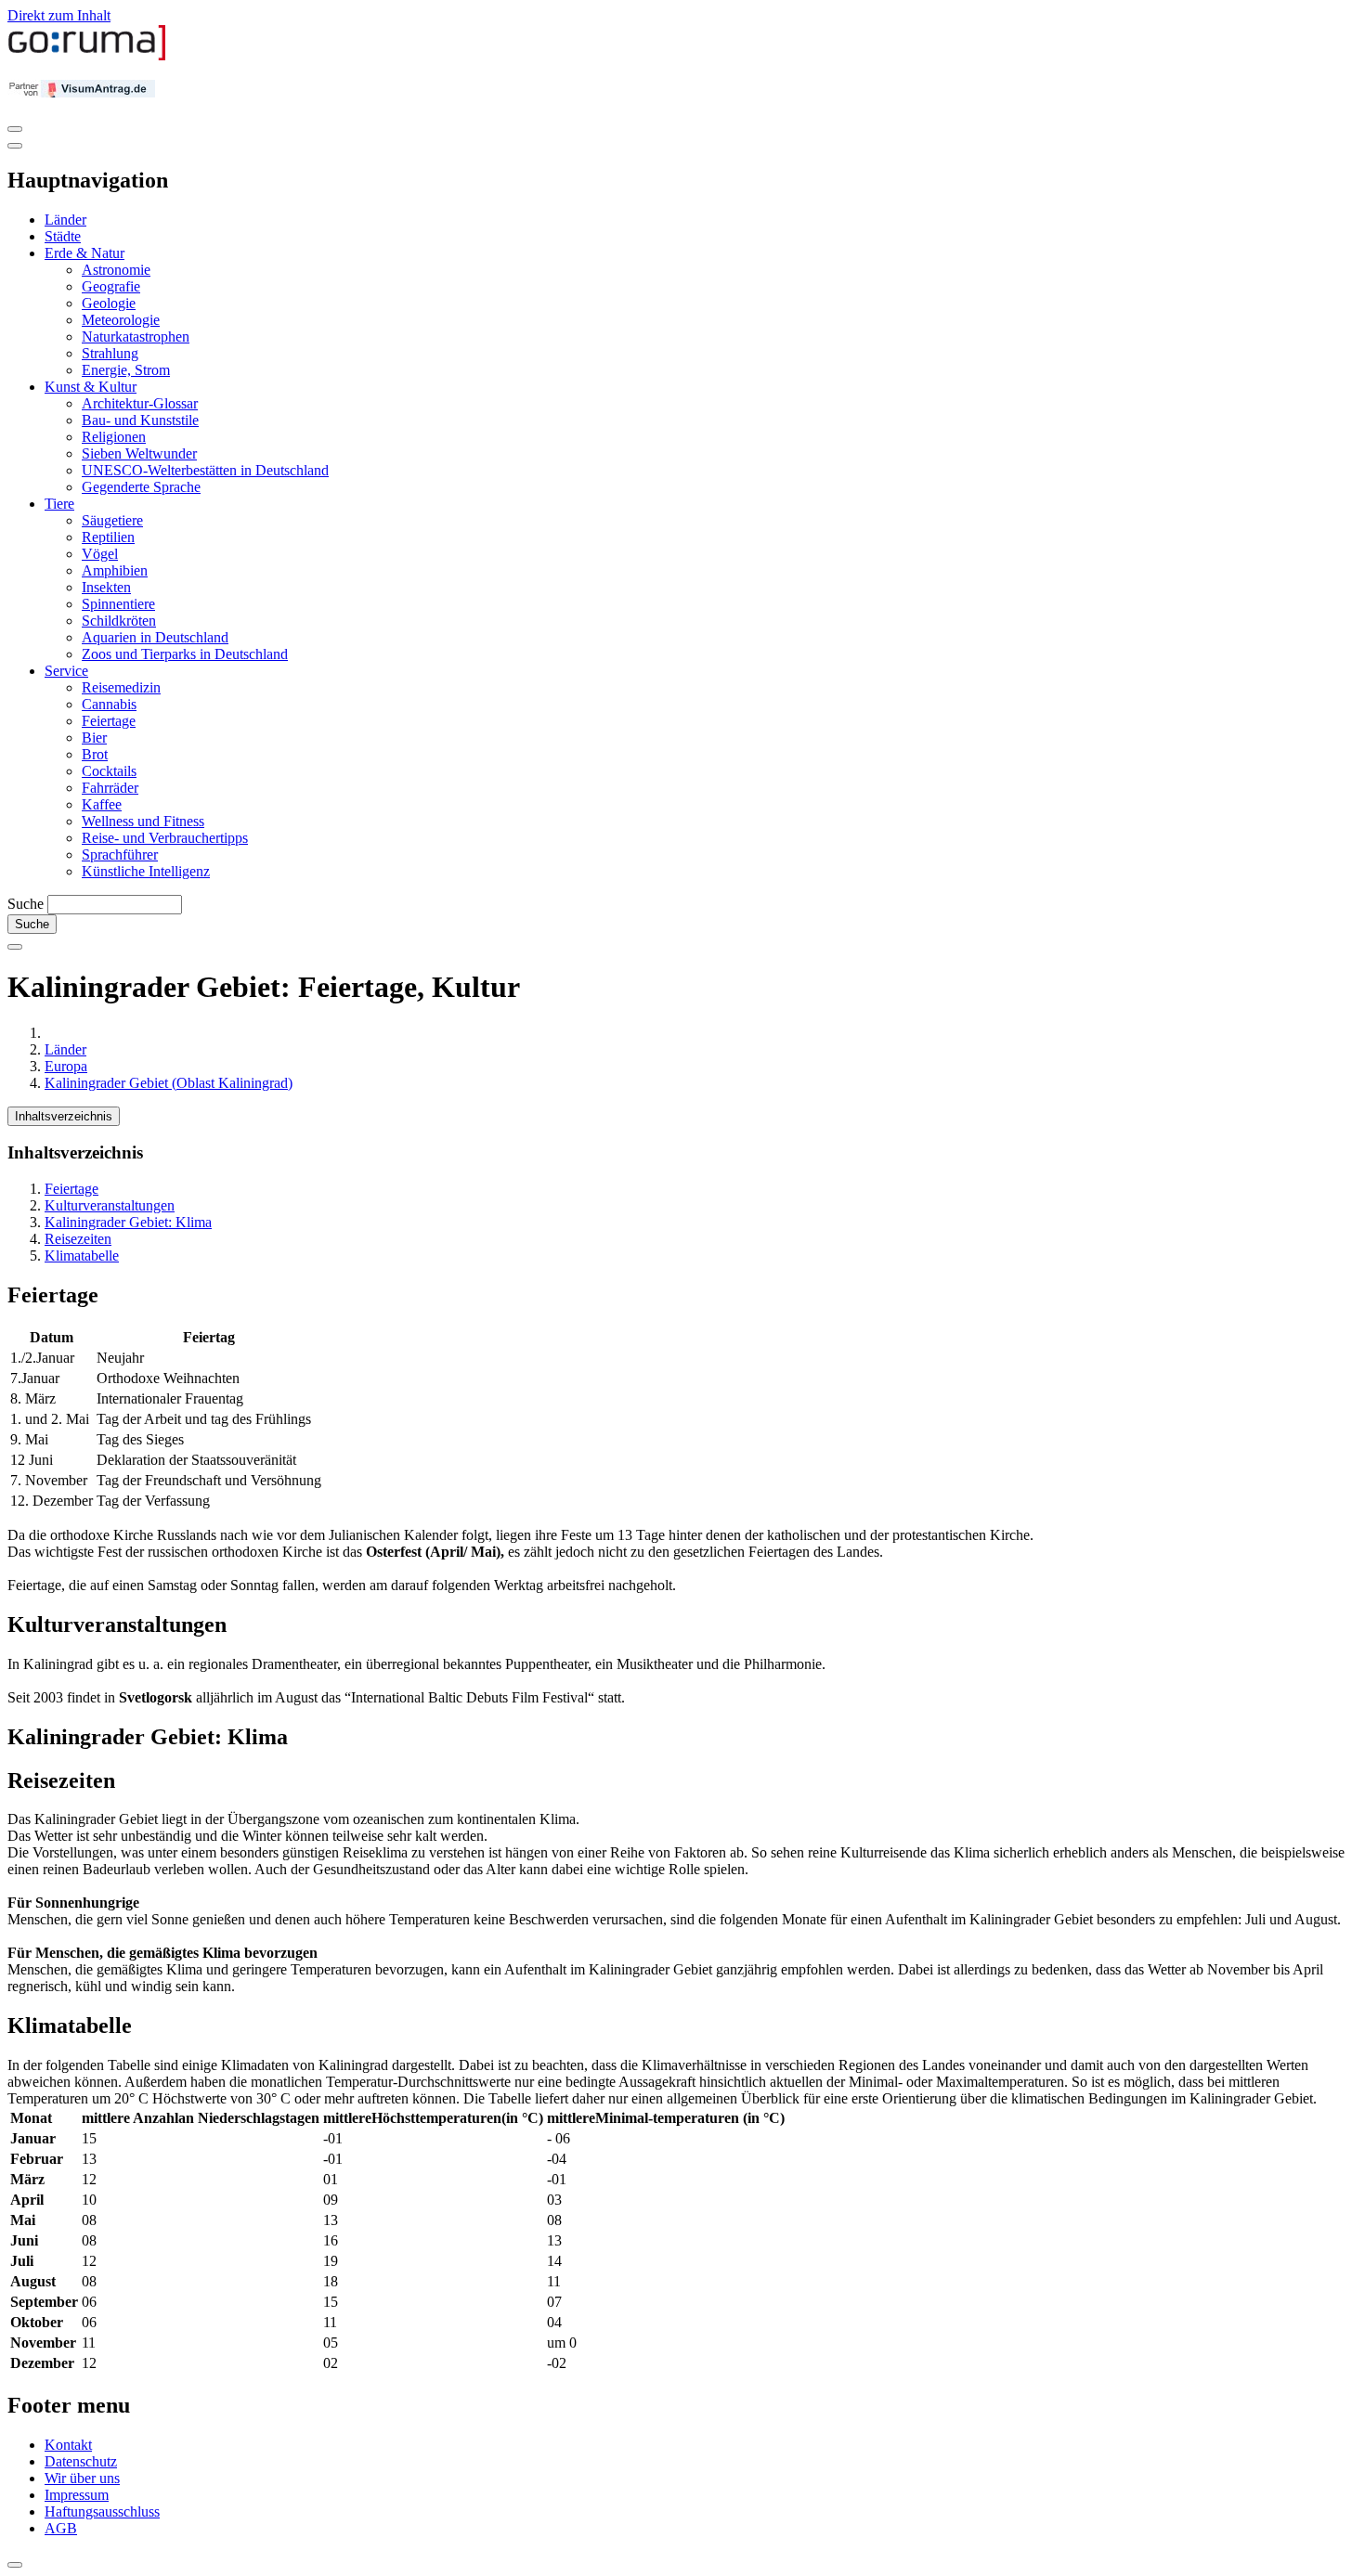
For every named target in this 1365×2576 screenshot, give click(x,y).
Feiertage (109, 721)
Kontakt (68, 2445)
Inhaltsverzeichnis (64, 1116)
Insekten (106, 587)
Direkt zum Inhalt (59, 15)
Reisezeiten (78, 1239)
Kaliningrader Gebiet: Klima (128, 1222)
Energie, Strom (126, 370)
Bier (94, 738)
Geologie (109, 303)
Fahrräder (110, 788)
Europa (66, 1066)
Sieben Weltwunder (139, 453)
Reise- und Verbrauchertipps (165, 838)
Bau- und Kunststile (140, 420)
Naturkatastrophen (136, 337)
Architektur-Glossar (140, 403)
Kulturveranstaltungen (110, 1205)
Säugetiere (112, 520)
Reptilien (108, 537)
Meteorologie (121, 320)
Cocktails (109, 771)
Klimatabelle (82, 1256)
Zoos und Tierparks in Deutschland (185, 654)
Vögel (100, 554)
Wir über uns (82, 2478)
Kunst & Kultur (91, 387)
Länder (65, 220)
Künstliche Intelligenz (146, 871)
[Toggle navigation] (15, 129)
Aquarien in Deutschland (155, 637)
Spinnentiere (118, 604)
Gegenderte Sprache (141, 487)
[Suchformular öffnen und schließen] (15, 947)
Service (66, 671)
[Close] (15, 146)
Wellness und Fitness (143, 821)
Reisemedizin (121, 687)
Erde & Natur (84, 253)
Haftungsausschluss (102, 2511)
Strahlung (110, 353)
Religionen (114, 437)
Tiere (59, 504)
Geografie (111, 286)
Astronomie (116, 270)
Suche (26, 904)
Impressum (77, 2495)
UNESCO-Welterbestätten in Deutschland (205, 470)
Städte (63, 236)
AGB (61, 2528)
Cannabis (109, 704)
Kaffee (102, 804)
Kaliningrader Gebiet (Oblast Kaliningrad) (169, 1083)
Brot (95, 754)
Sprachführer (120, 854)
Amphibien (115, 570)
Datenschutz (81, 2461)
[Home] (87, 56)
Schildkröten (119, 621)
